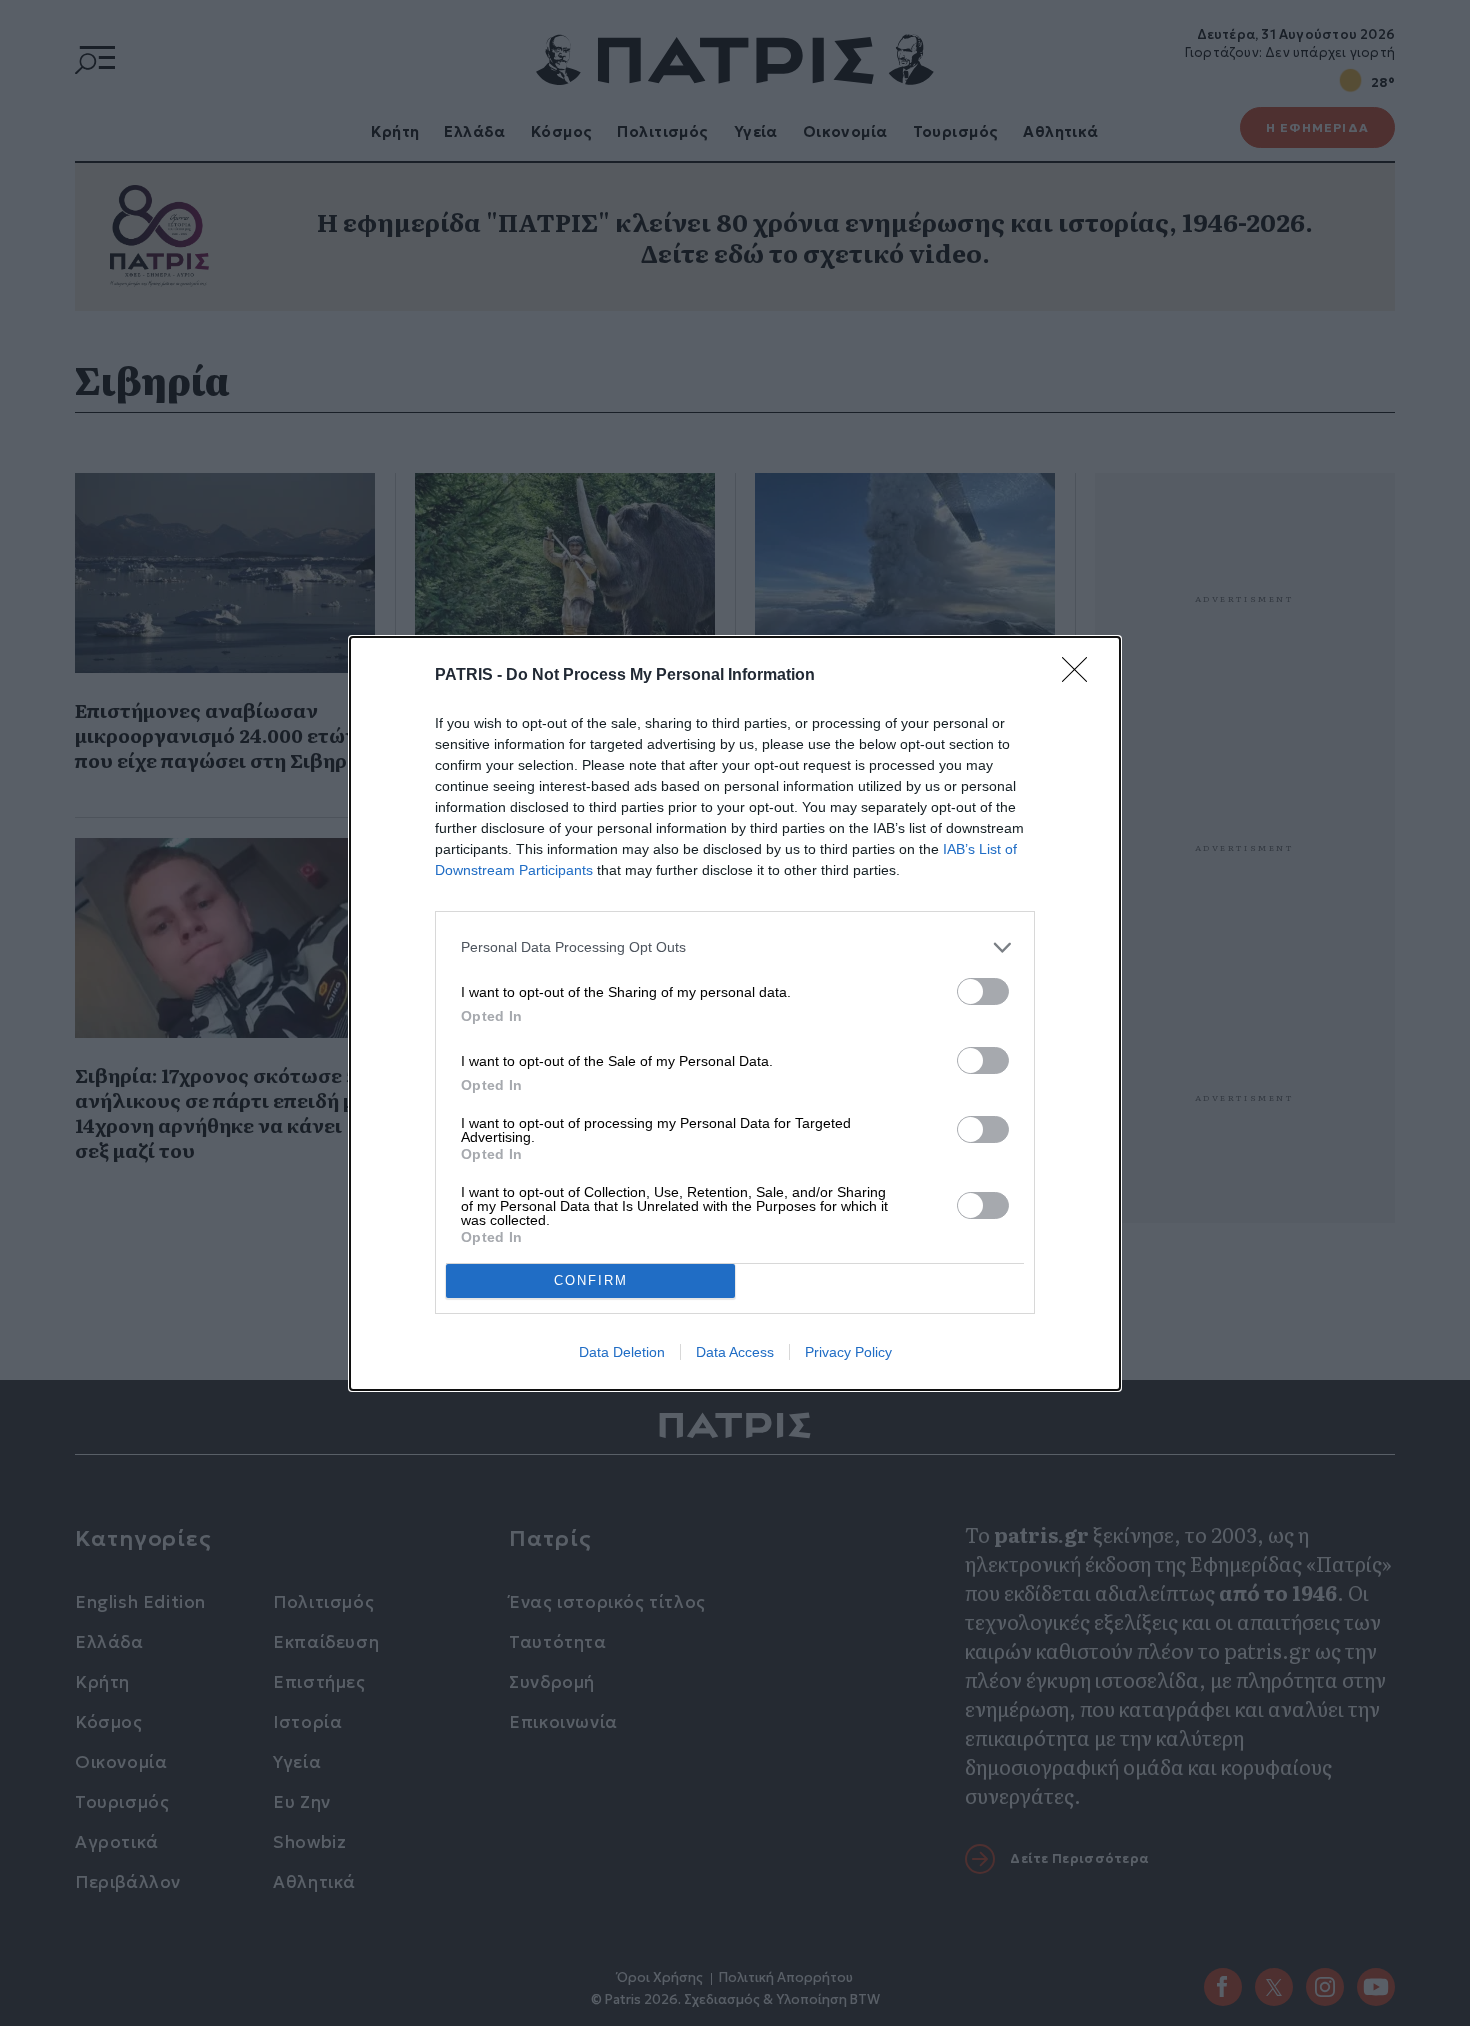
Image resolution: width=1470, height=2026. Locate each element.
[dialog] (735, 1013)
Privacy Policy (848, 1352)
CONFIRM (591, 1280)
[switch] (983, 991)
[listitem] (735, 947)
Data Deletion (622, 1352)
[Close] (1081, 676)
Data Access (735, 1352)
